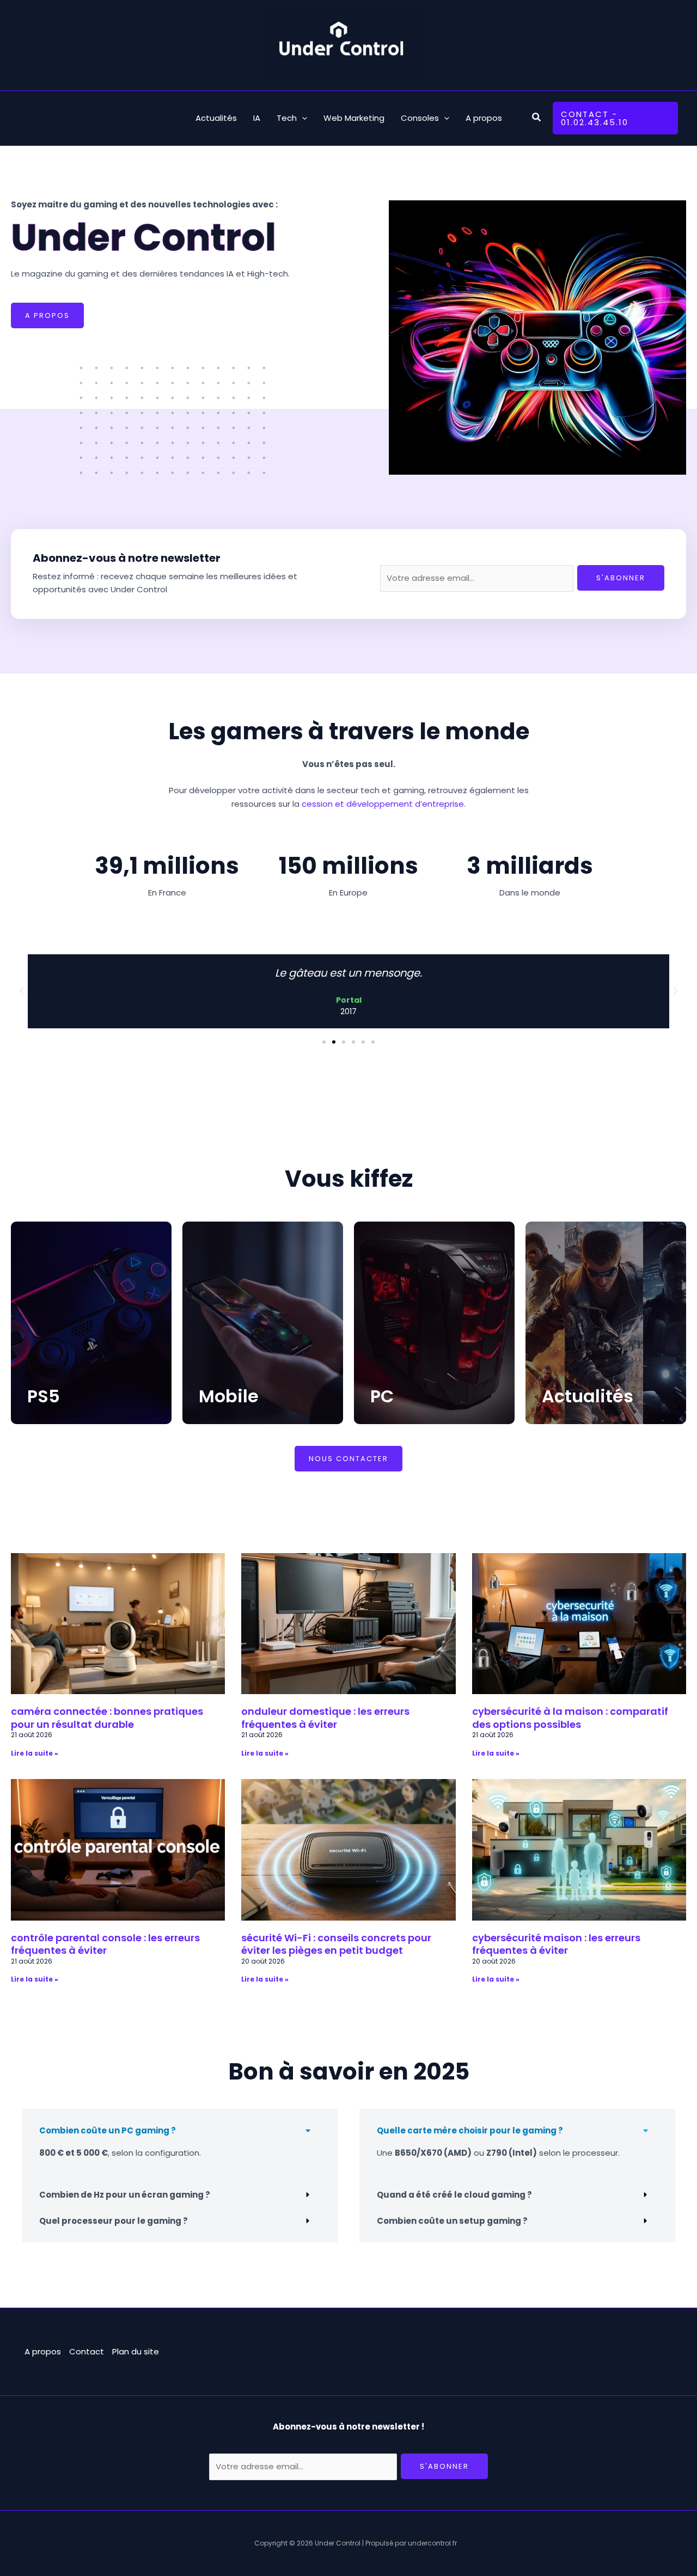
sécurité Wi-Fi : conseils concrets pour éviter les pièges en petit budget (336, 1944)
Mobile (229, 1396)
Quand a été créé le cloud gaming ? (454, 2195)
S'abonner (621, 578)
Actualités (588, 1396)
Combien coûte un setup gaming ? (452, 2221)
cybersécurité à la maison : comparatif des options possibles (570, 1718)
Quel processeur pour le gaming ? (114, 2221)
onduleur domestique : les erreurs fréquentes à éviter (325, 1718)
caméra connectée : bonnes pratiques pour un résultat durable (107, 1718)
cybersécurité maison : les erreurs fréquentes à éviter (556, 1944)
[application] (302, 118)
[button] (537, 118)
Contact (87, 2351)
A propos (43, 2351)
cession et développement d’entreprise (383, 804)
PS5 (44, 1396)
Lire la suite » (35, 1753)
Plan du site (136, 2351)
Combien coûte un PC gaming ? (108, 2130)
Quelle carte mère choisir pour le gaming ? (470, 2130)
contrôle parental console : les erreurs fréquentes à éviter (105, 1944)
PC (382, 1396)
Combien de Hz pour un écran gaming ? (125, 2195)
